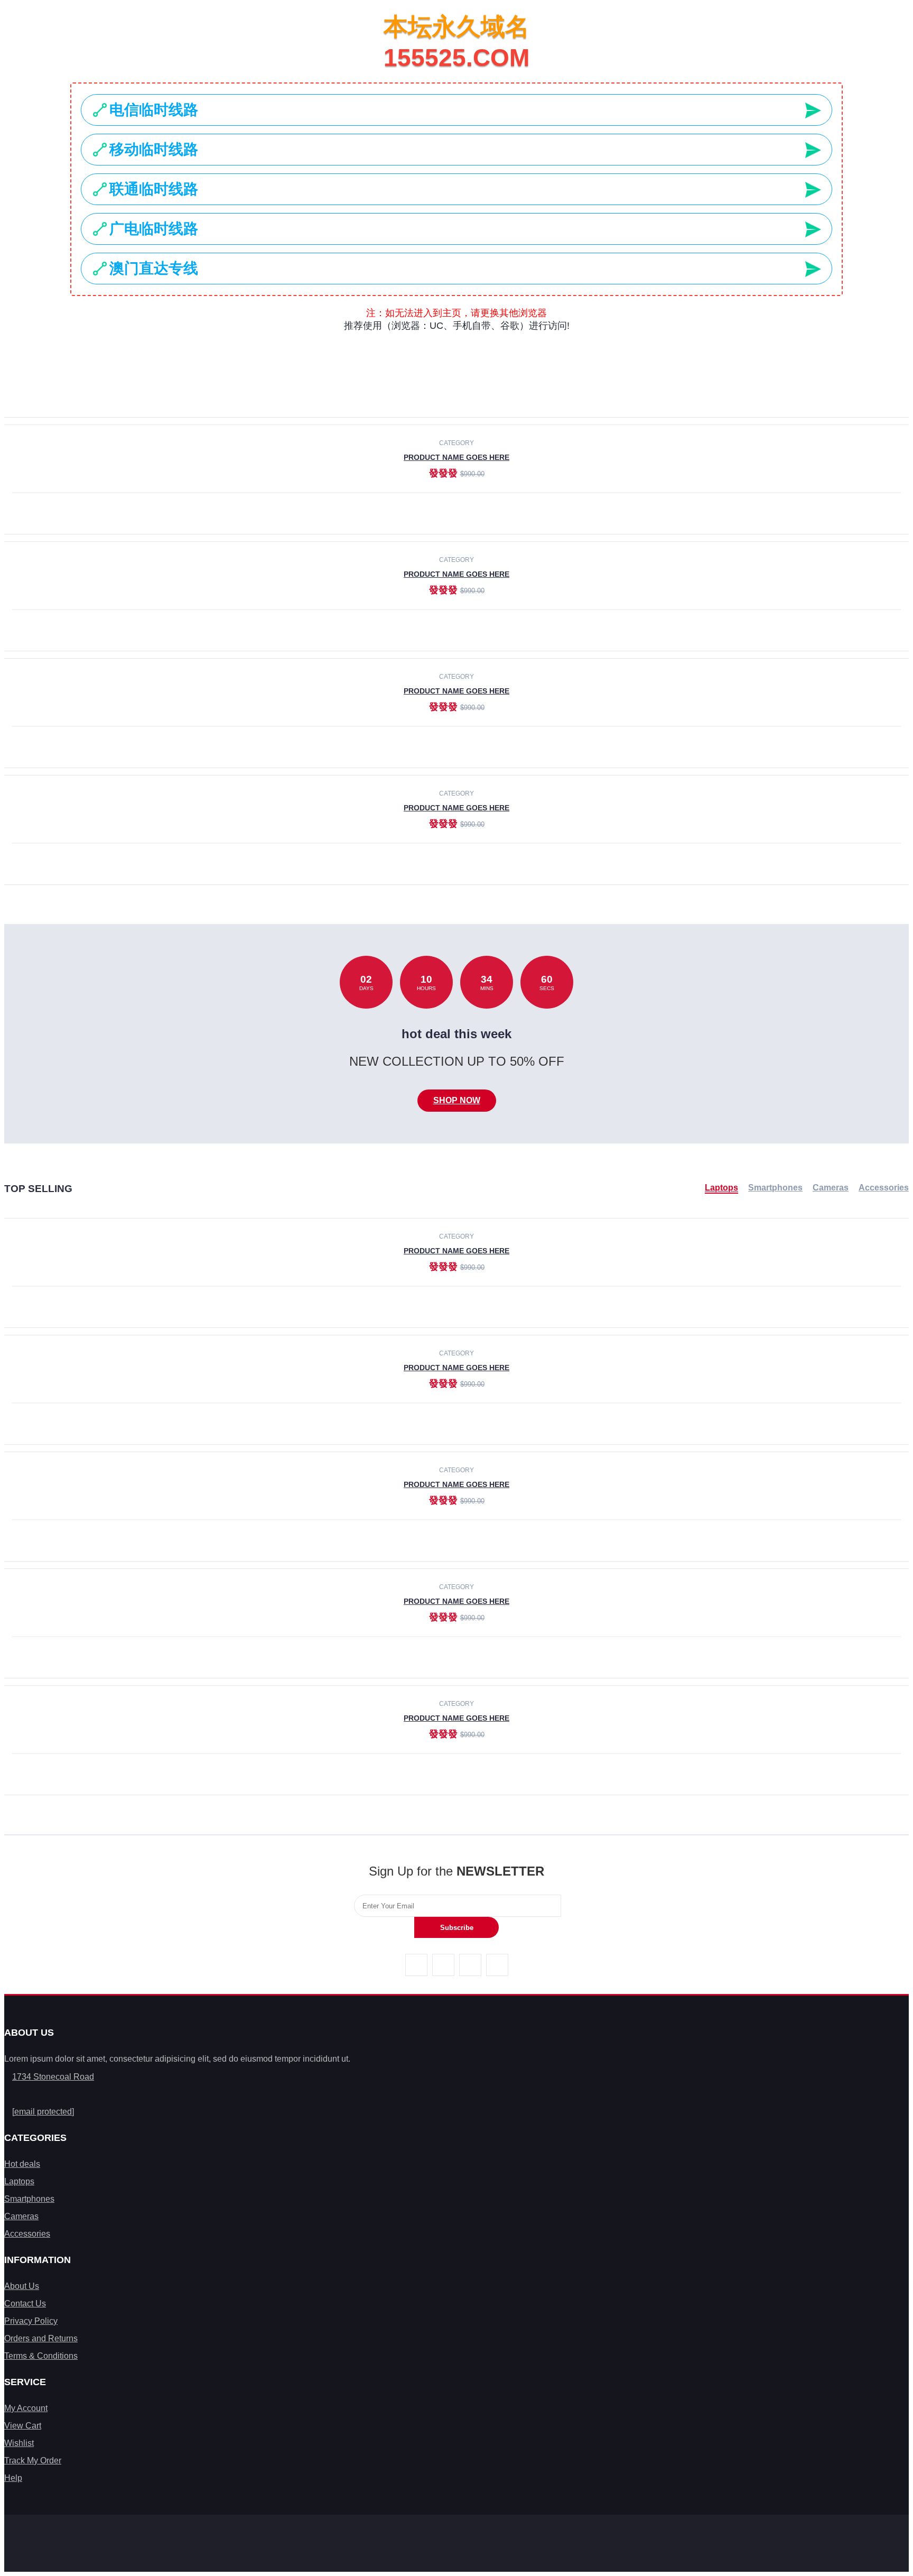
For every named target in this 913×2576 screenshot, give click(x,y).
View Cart (23, 2426)
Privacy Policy (31, 2321)
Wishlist (19, 2443)
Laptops (721, 1188)
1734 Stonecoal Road (53, 2077)
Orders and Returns (41, 2338)
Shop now (457, 1100)
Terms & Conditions (41, 2356)
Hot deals (22, 2164)
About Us (22, 2286)
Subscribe (457, 1928)
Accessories (884, 1188)
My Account (26, 2408)
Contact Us (25, 2303)
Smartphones (775, 1188)
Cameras (831, 1188)
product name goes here (456, 457)
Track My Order (33, 2460)
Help (13, 2478)
